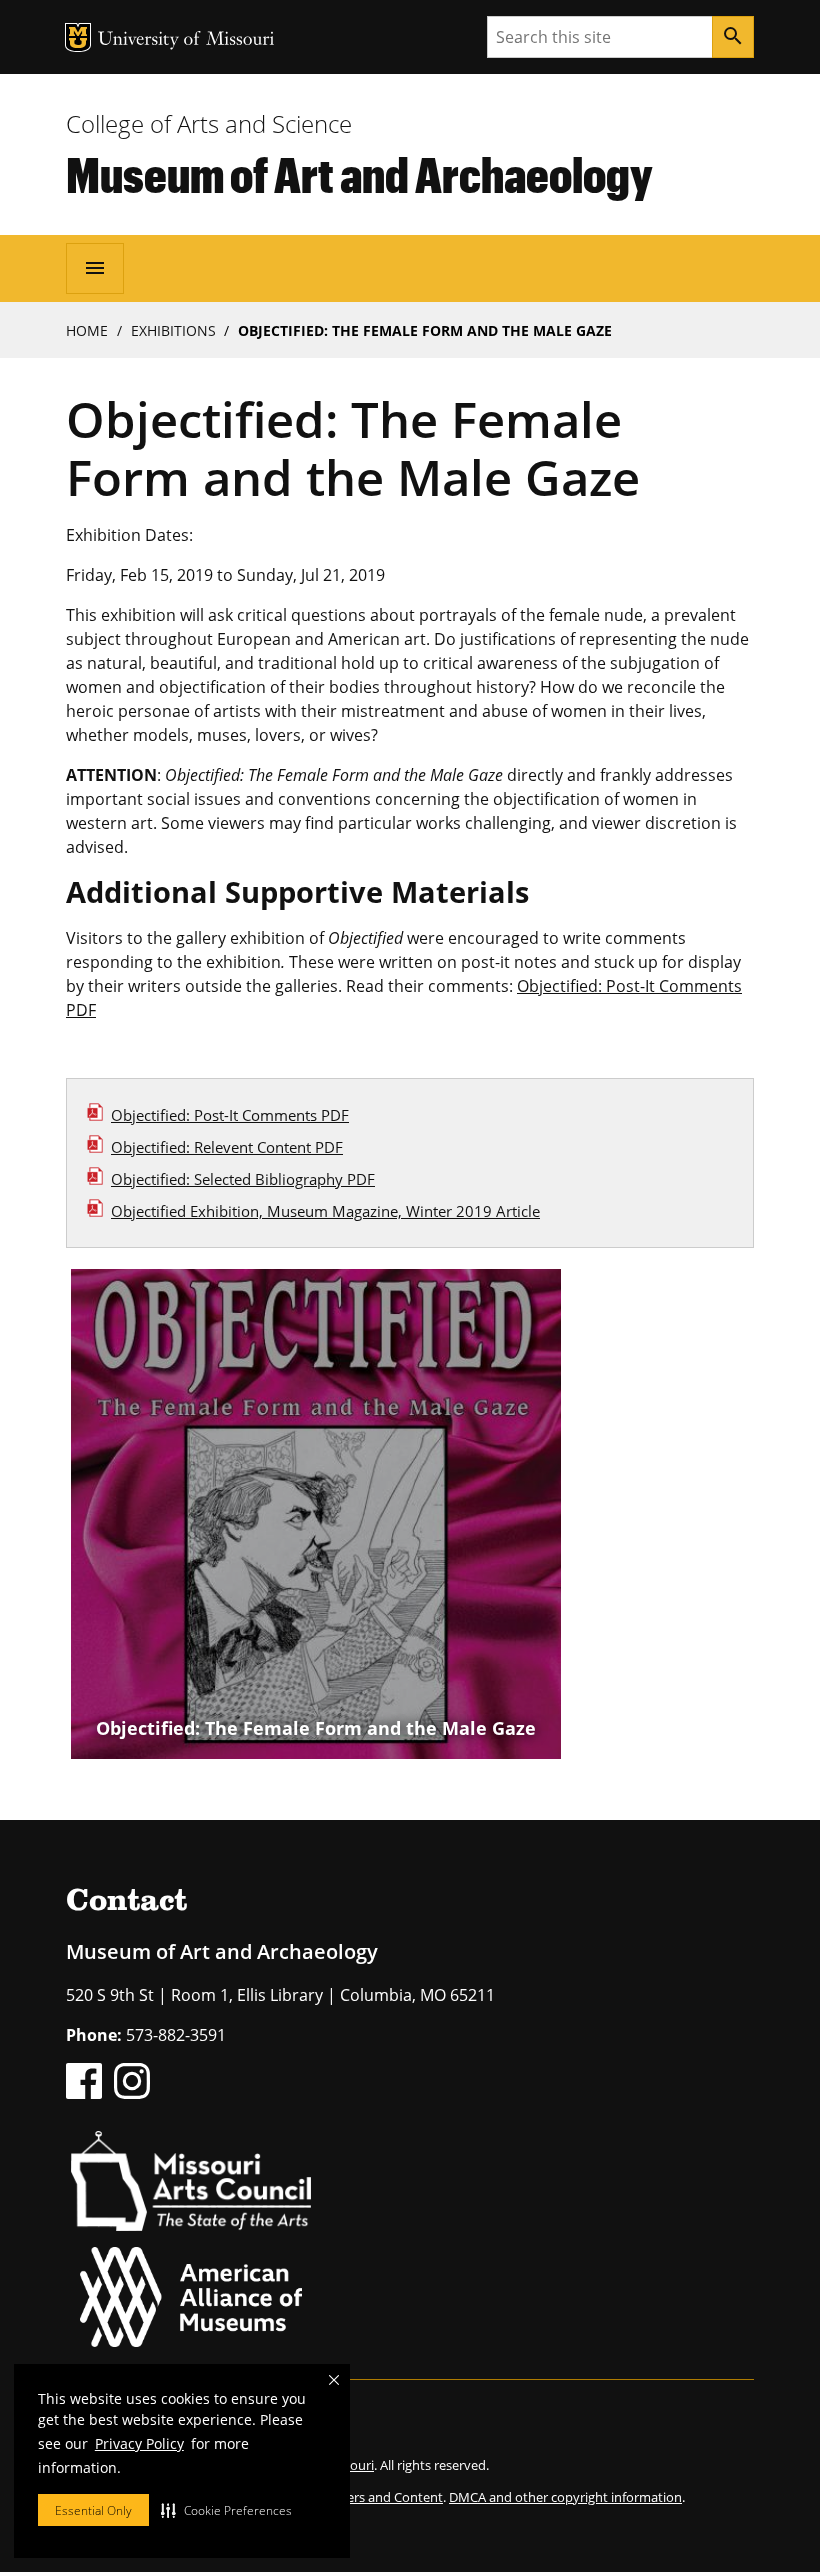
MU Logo (78, 37)
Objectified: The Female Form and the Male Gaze (316, 1728)
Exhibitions (173, 330)
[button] (226, 2510)
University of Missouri (186, 40)
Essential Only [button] (93, 2510)
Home (87, 330)
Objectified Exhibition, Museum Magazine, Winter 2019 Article (325, 1211)
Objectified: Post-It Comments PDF (230, 1115)
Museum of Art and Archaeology (359, 174)
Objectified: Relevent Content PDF (227, 1147)
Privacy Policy (139, 2443)
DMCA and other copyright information (565, 2497)
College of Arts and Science (209, 123)
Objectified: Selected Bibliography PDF (243, 1179)
